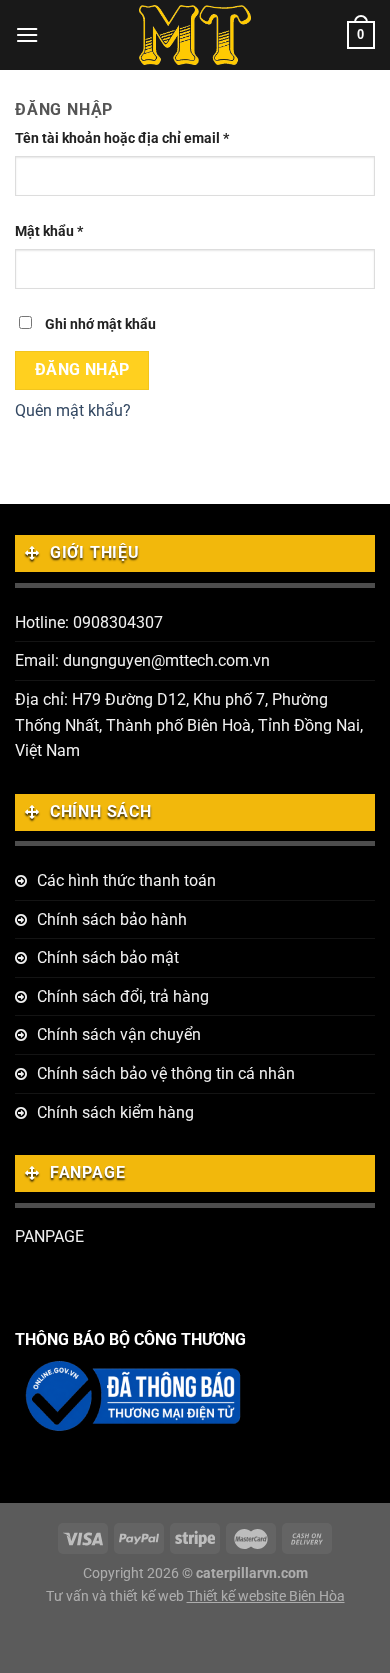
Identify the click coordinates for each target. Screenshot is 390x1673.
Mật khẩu (49, 231)
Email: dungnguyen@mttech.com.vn (142, 660)
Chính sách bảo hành (112, 919)
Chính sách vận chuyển (119, 1034)
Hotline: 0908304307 (89, 622)
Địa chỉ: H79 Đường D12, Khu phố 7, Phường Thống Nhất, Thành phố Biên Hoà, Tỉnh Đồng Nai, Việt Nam (189, 725)
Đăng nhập (82, 370)
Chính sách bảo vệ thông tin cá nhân (166, 1073)
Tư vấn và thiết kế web (116, 1596)
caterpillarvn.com (252, 1573)
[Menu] (27, 34)
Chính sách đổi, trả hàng (123, 996)
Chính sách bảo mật (108, 957)
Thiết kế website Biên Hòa (266, 1596)
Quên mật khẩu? (73, 410)
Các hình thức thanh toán (126, 880)
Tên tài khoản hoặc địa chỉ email (122, 138)
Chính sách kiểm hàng (115, 1112)
